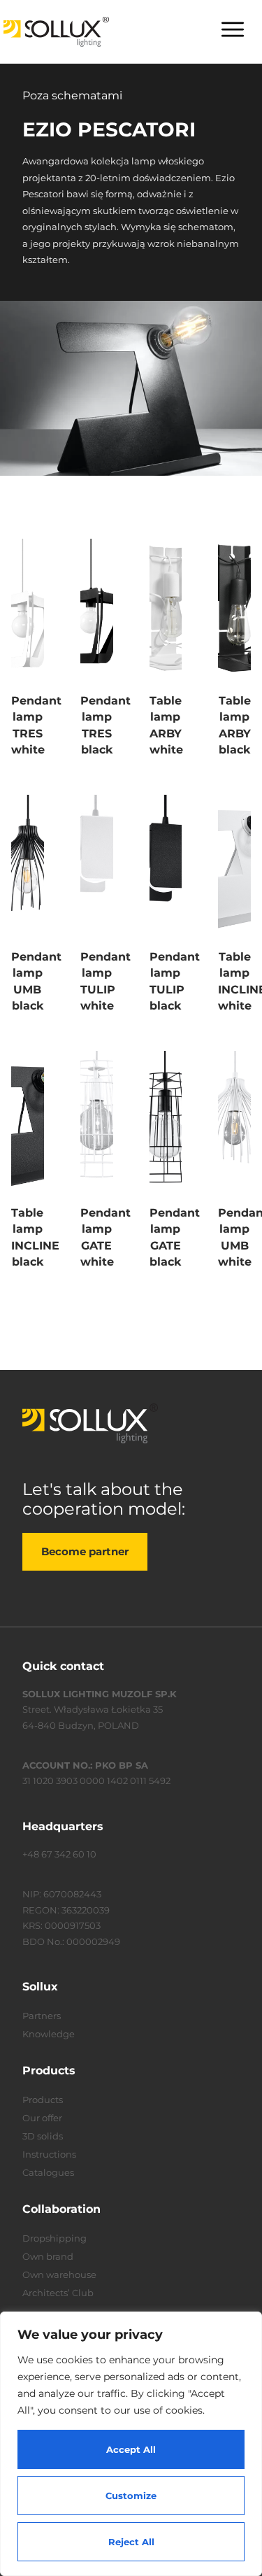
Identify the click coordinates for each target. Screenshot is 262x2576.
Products (43, 2100)
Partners (42, 2016)
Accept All (131, 2449)
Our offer (42, 2118)
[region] (131, 2444)
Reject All (131, 2542)
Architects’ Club (58, 2293)
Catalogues (48, 2172)
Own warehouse (59, 2274)
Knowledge (49, 2034)
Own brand (48, 2256)
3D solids (43, 2136)
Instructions (49, 2154)
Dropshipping (54, 2238)
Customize (131, 2496)
